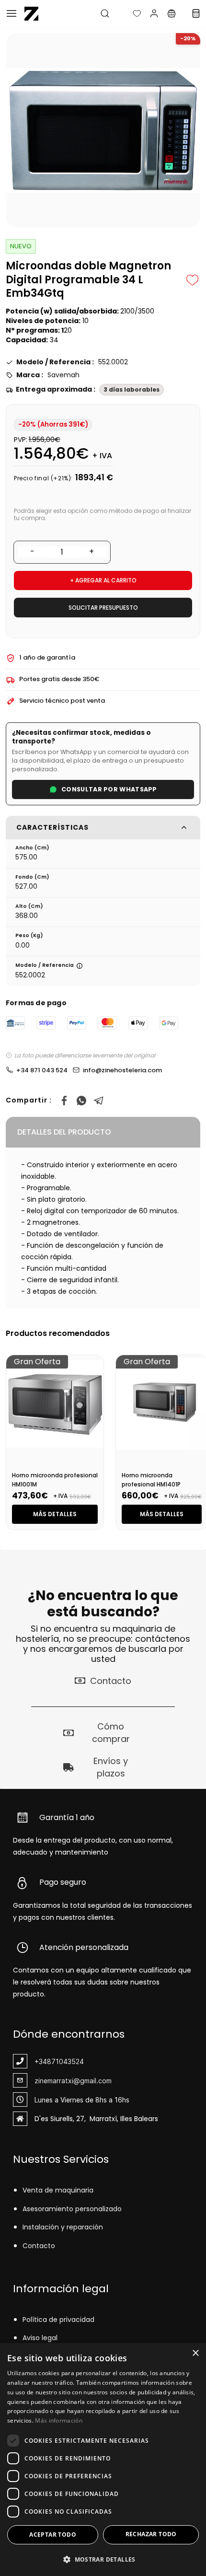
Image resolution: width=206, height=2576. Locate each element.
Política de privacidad (58, 2320)
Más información (59, 2420)
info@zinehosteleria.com (122, 1070)
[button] (129, 13)
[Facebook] (64, 1101)
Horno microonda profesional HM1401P (151, 1480)
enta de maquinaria (60, 2190)
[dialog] (103, 2460)
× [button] (195, 2353)
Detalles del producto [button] (64, 1132)
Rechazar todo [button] (151, 2534)
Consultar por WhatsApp (109, 789)
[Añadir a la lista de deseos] (193, 280)
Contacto (39, 2246)
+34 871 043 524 (42, 1070)
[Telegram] (99, 1101)
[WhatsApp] (81, 1101)
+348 (43, 2061)
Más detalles (55, 1514)
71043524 (68, 2061)
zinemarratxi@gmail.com (73, 2081)
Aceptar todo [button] (53, 2535)
